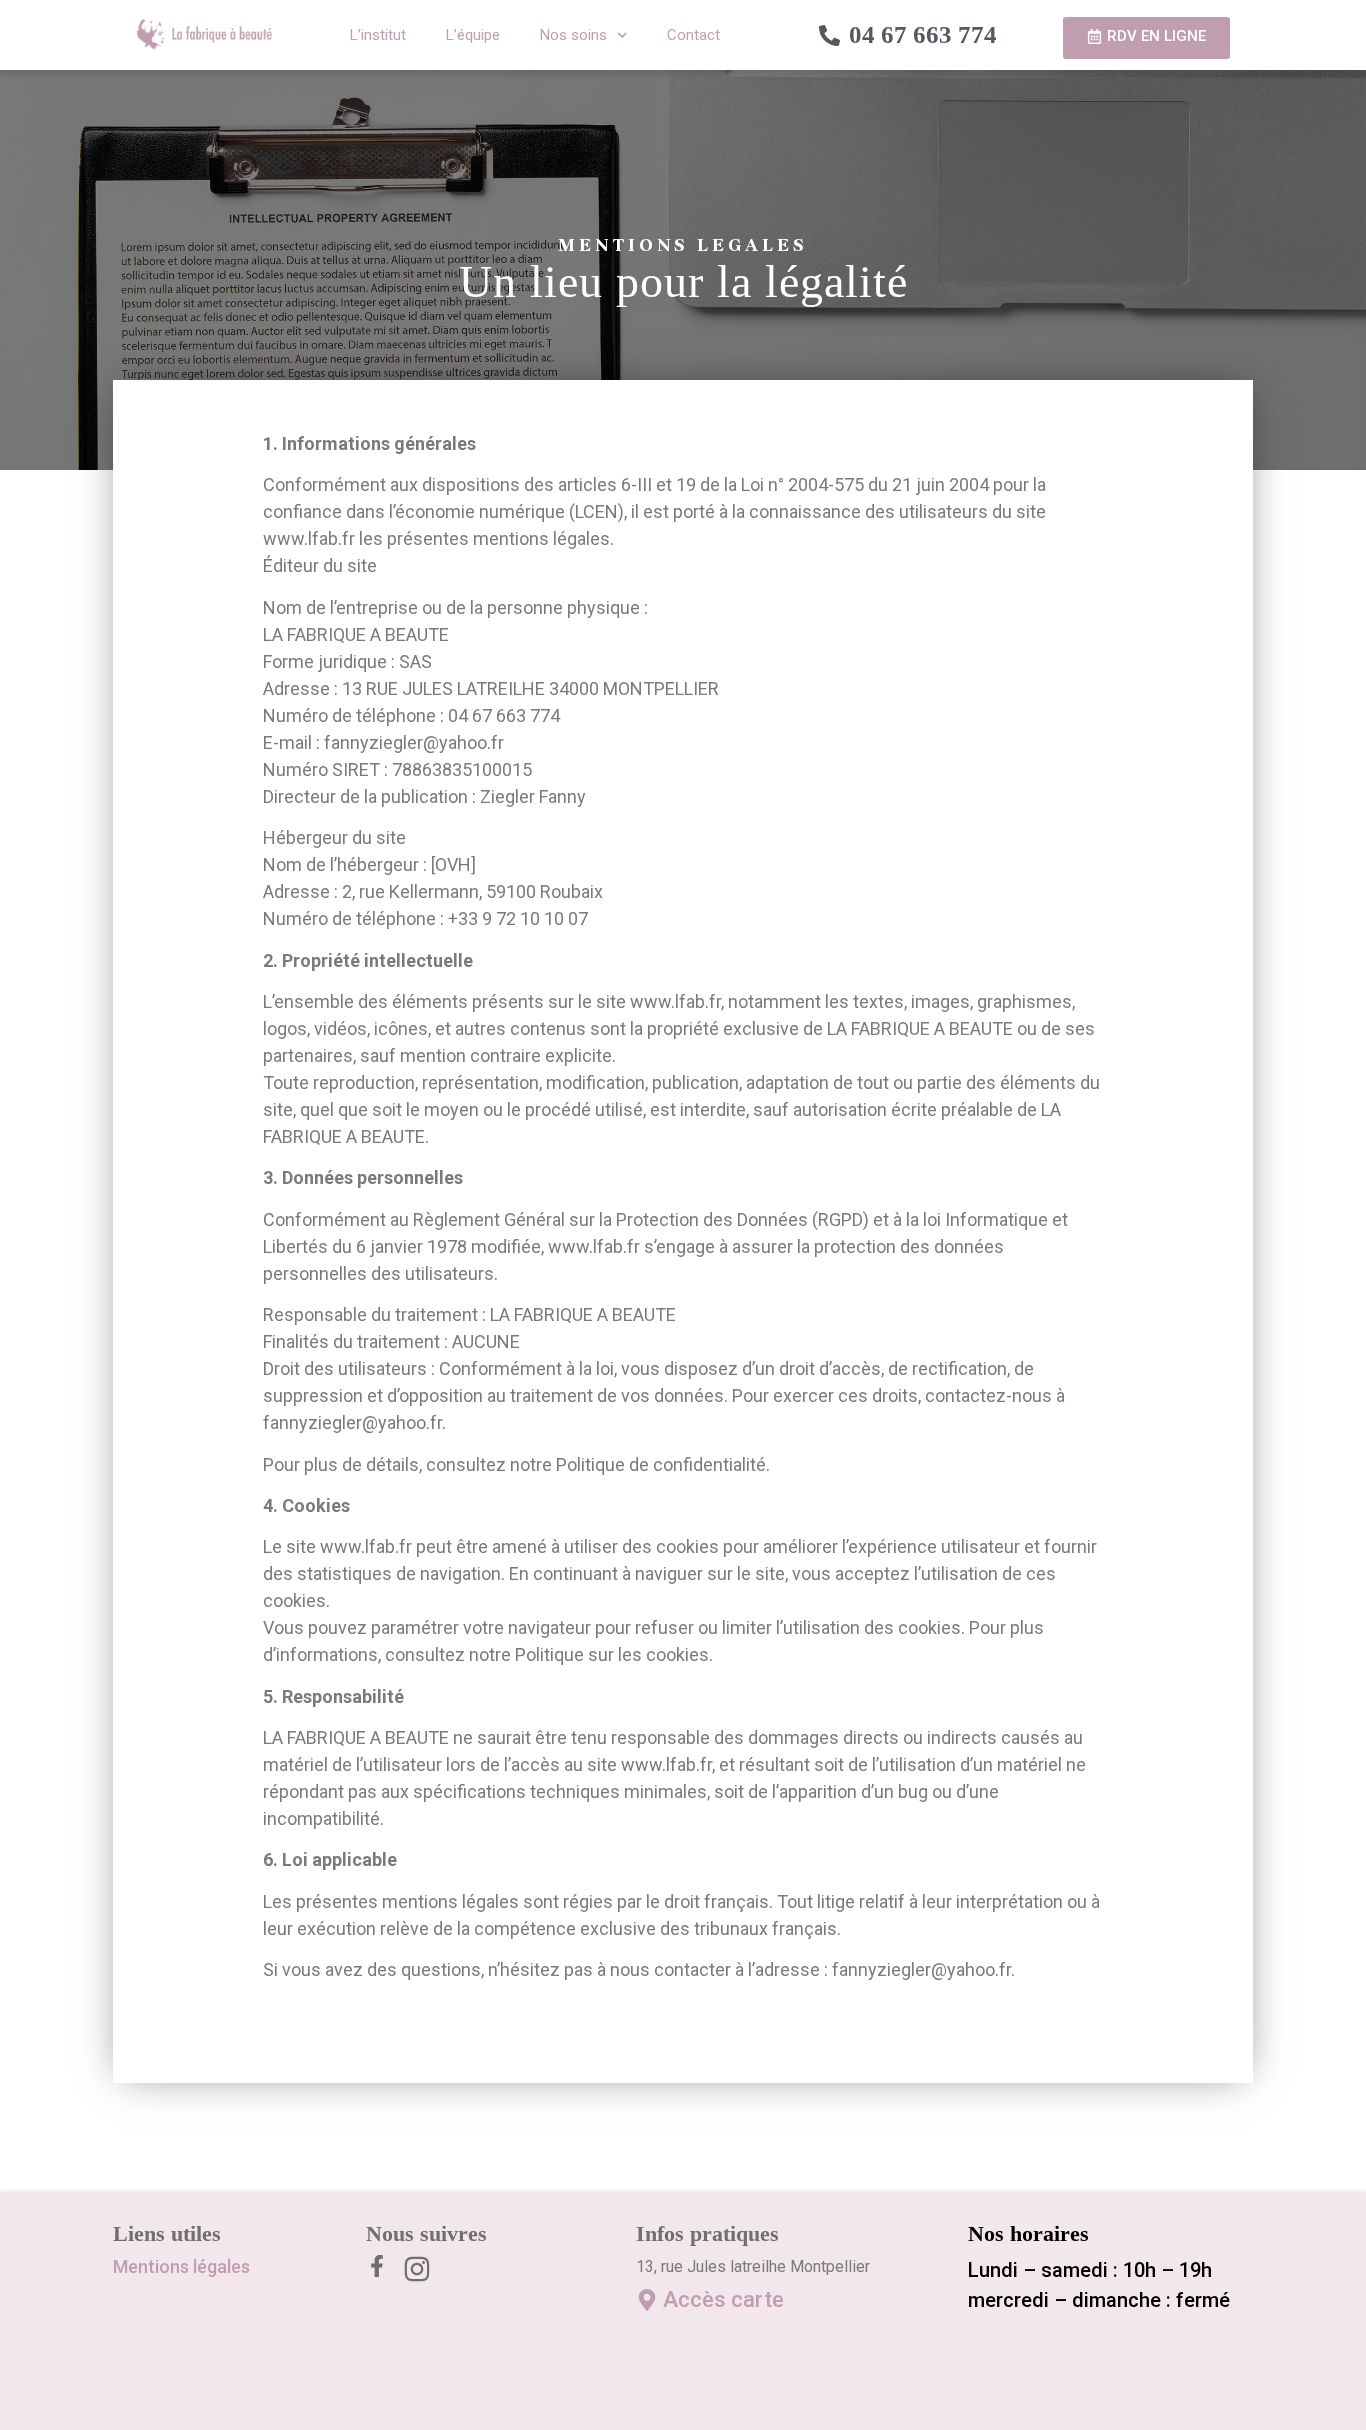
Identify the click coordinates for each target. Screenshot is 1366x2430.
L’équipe (473, 35)
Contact (693, 35)
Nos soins (573, 35)
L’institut (378, 35)
